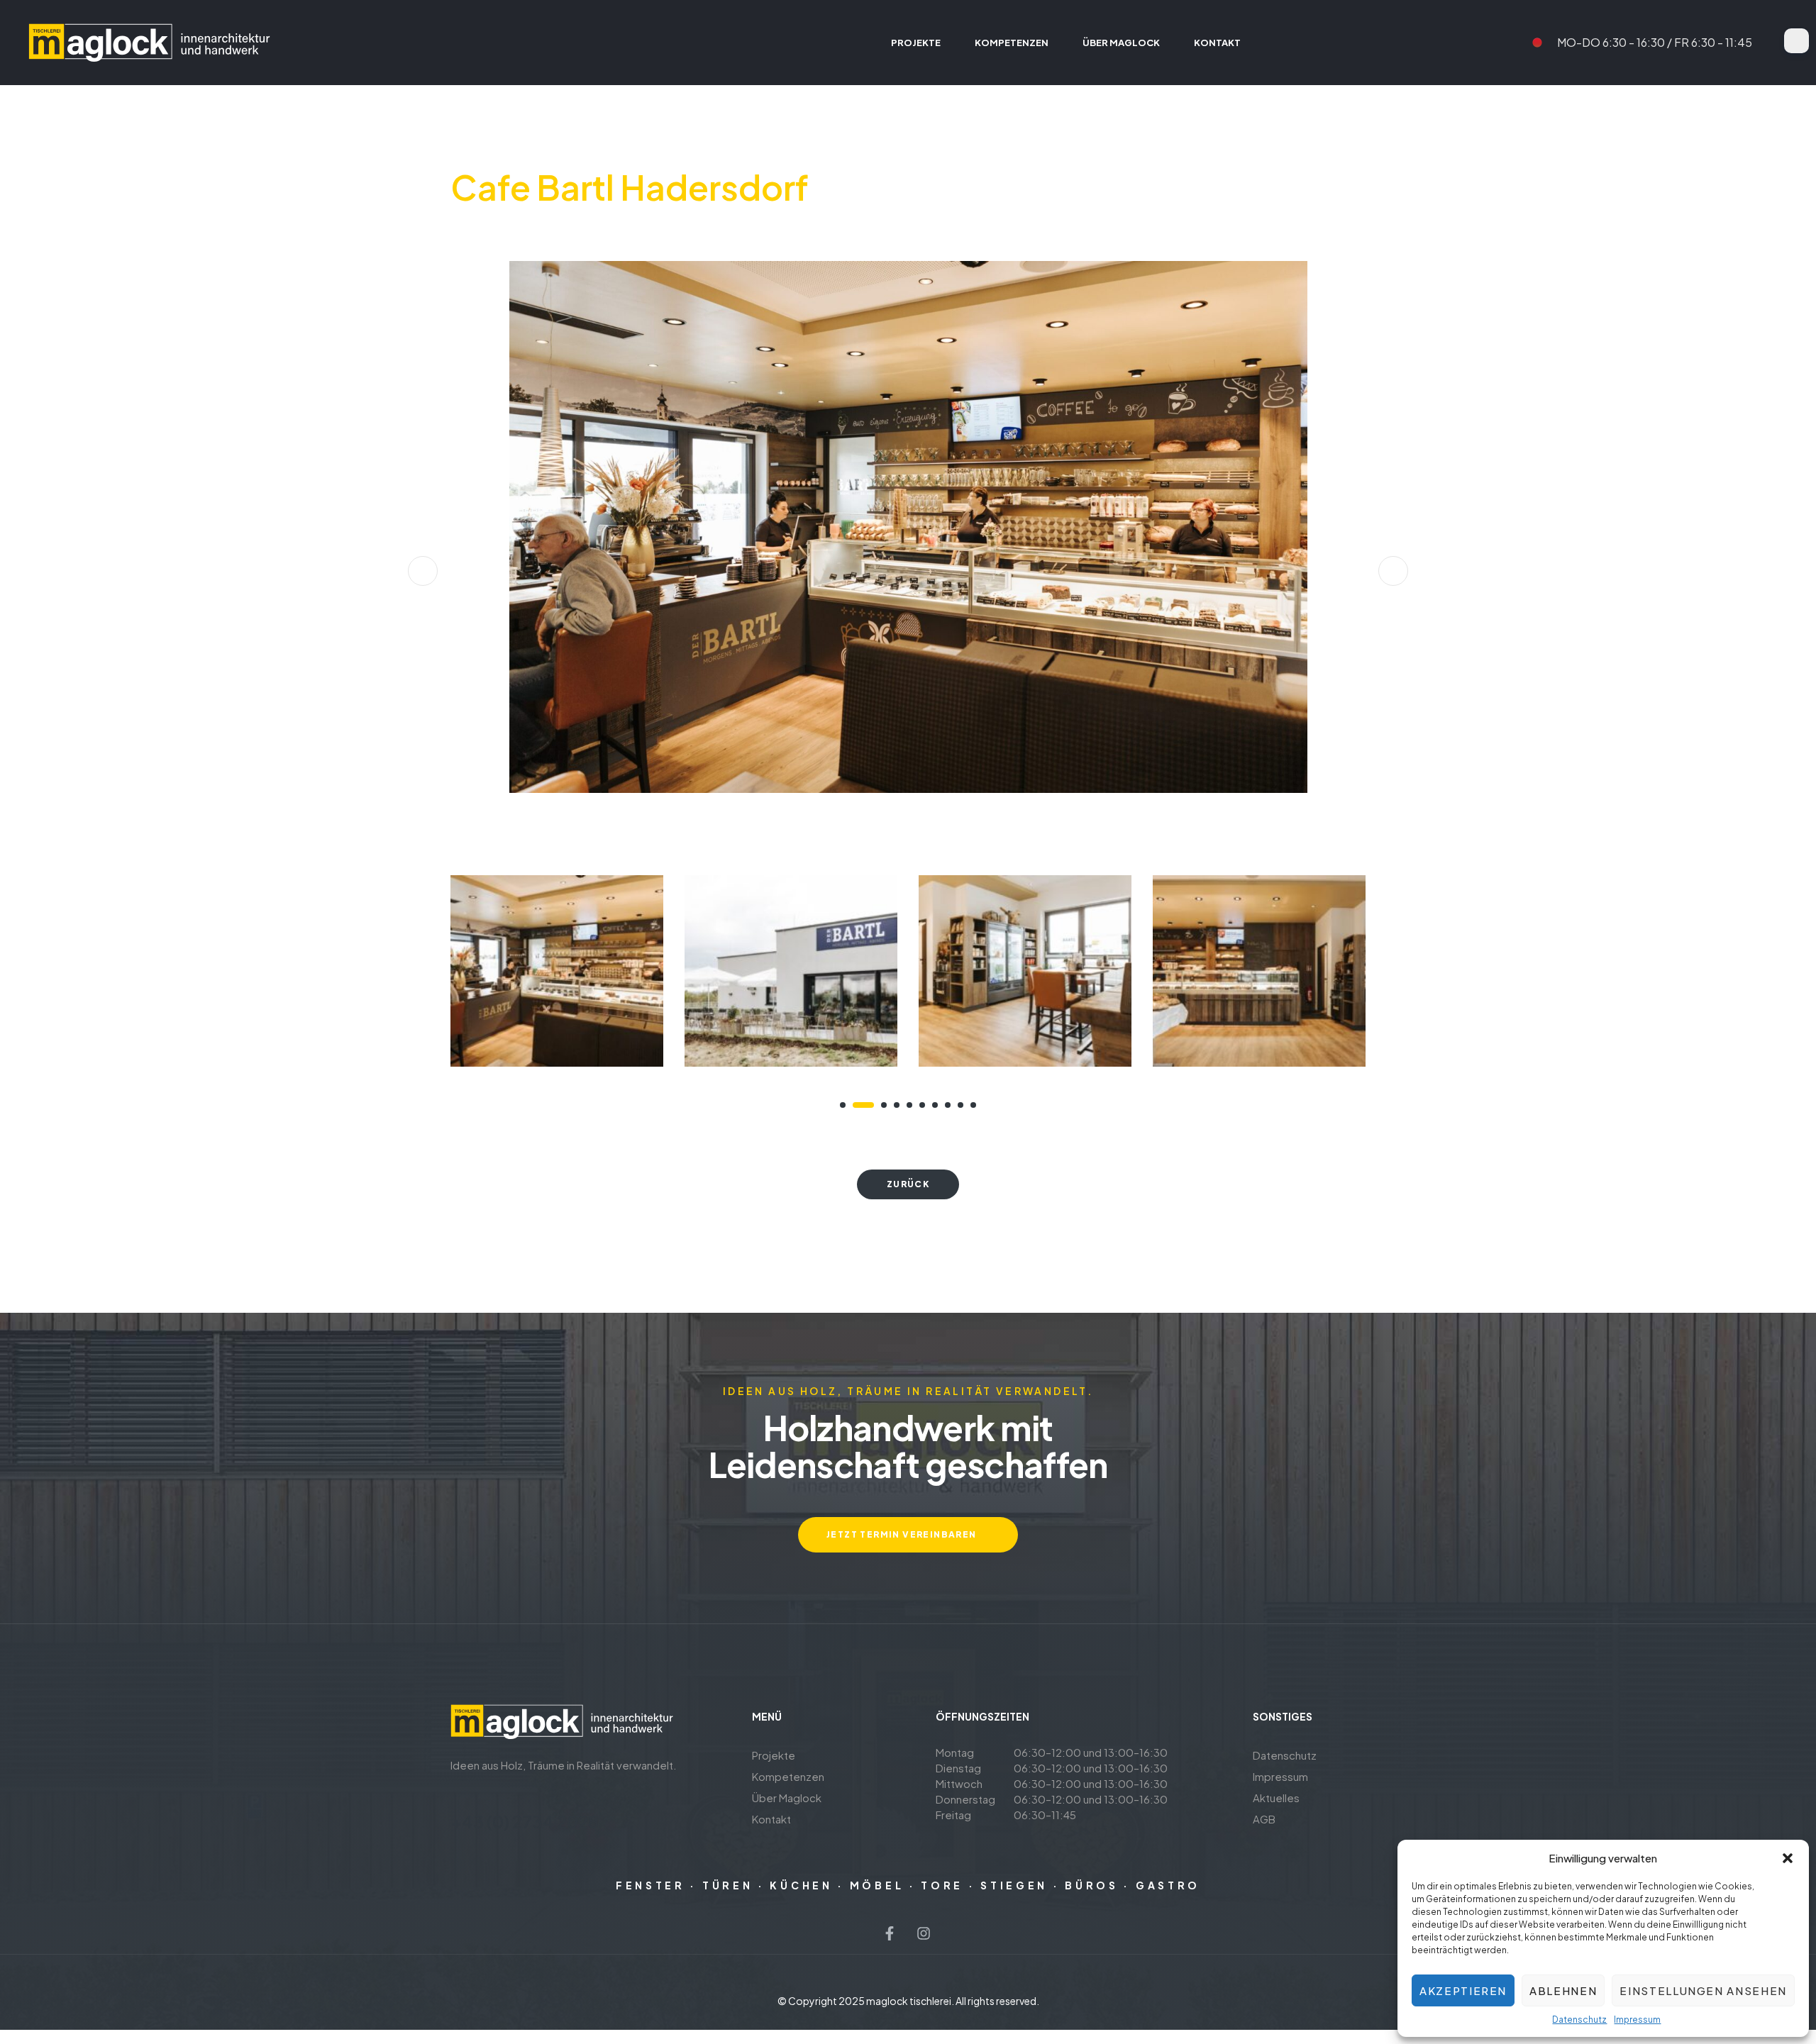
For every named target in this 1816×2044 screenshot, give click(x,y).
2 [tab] (856, 1105)
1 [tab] (843, 1105)
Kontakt (771, 1819)
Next (1393, 571)
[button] (1788, 1858)
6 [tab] (922, 1105)
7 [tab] (935, 1105)
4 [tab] (897, 1105)
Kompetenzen (788, 1776)
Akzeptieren (1463, 1990)
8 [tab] (948, 1105)
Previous (423, 571)
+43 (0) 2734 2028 (525, 1821)
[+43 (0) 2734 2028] (459, 1796)
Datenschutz (1579, 2020)
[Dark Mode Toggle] (1796, 41)
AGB (1264, 1819)
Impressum (1637, 2020)
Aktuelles (1276, 1798)
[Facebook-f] (890, 1933)
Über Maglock (787, 1798)
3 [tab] (876, 1105)
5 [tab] (909, 1105)
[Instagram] (924, 1933)
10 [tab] (973, 1105)
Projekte (774, 1755)
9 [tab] (960, 1105)
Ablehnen (1563, 1990)
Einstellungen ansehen (1703, 1990)
